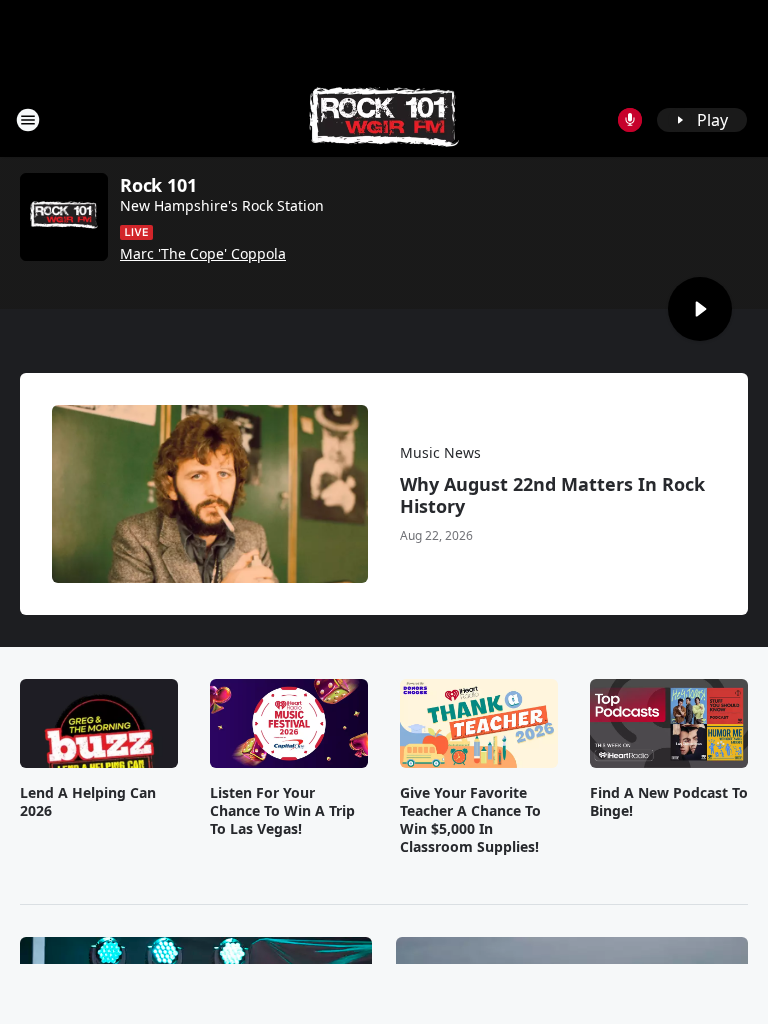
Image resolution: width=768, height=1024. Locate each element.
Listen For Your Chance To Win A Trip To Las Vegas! (282, 811)
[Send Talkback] (630, 120)
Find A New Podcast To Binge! (669, 802)
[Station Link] (384, 119)
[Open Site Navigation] (28, 120)
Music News (440, 452)
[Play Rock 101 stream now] (64, 217)
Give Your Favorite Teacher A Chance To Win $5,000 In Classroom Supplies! (470, 820)
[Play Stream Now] (700, 309)
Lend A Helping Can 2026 (88, 802)
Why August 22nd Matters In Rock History (552, 495)
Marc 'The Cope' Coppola (203, 254)
